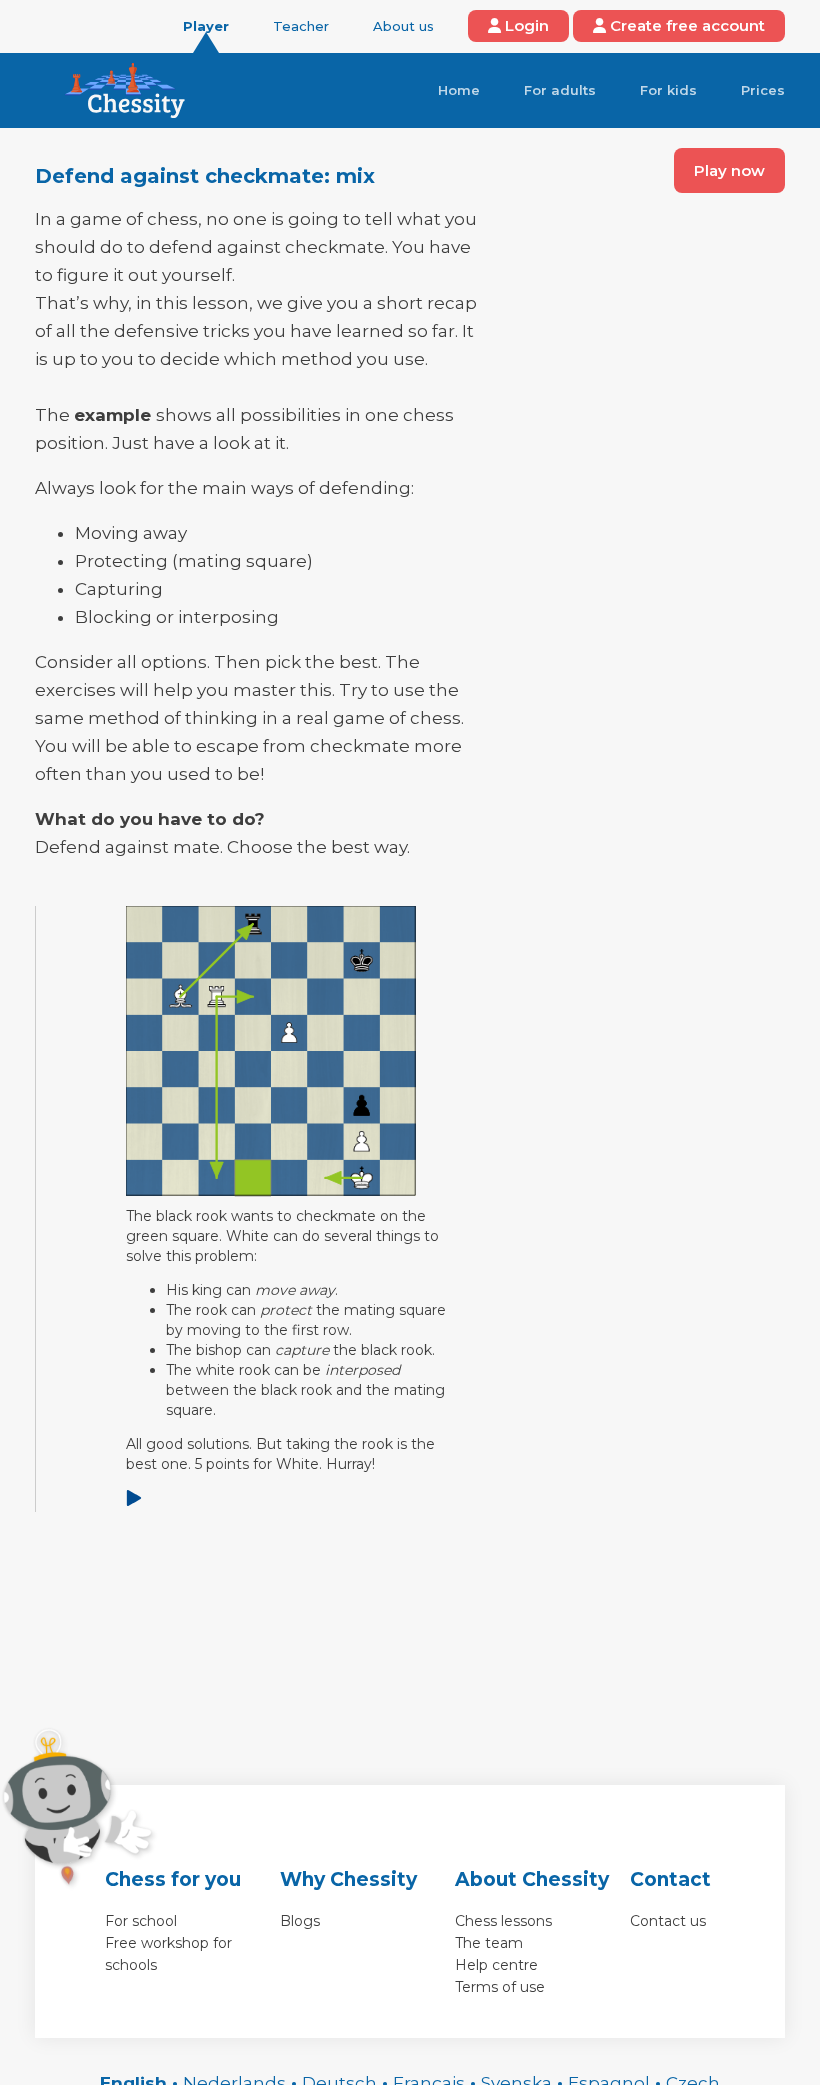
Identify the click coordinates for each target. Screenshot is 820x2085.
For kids (668, 90)
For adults (560, 90)
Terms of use (500, 1987)
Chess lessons (503, 1921)
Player (206, 26)
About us (403, 26)
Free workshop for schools (168, 1954)
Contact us (668, 1921)
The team (489, 1943)
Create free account (685, 25)
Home (459, 90)
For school (141, 1921)
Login (525, 25)
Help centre (496, 1965)
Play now (729, 170)
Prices (763, 90)
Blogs (300, 1921)
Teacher (301, 26)
